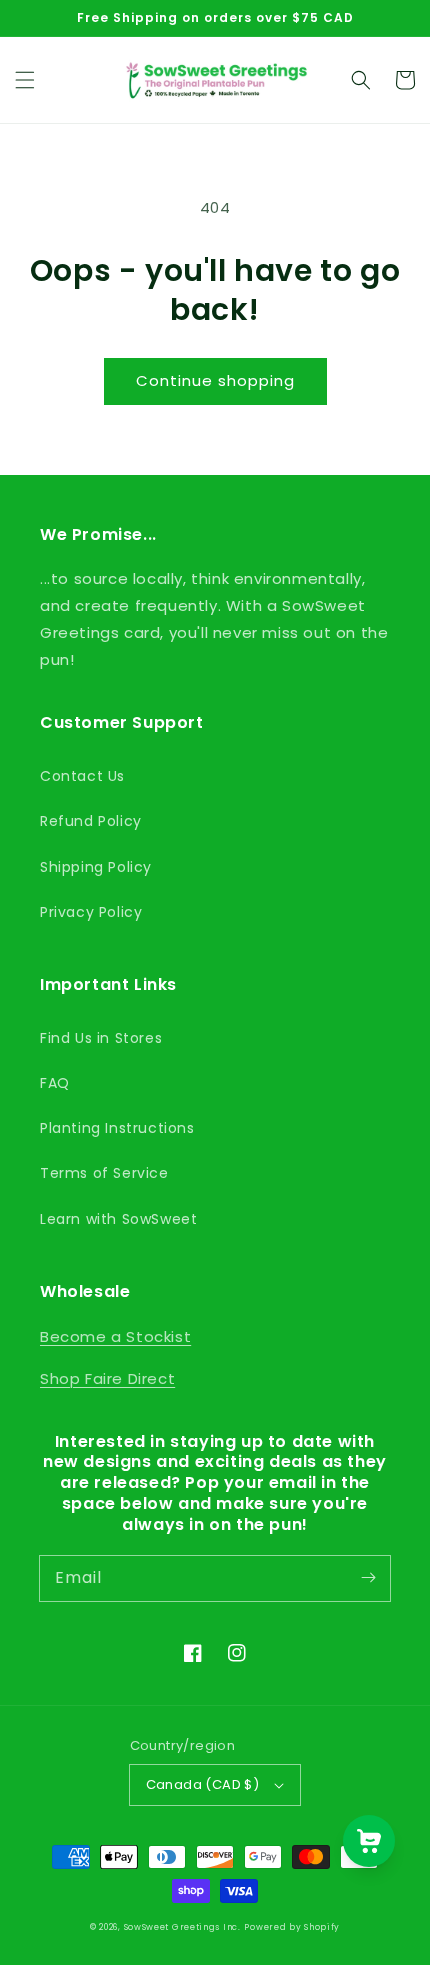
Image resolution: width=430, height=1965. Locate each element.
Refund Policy (91, 821)
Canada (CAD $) (203, 1784)
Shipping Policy (96, 867)
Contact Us (82, 776)
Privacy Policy (91, 912)
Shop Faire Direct (107, 1378)
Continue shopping (215, 380)
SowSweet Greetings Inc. (182, 1927)
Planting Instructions (117, 1128)
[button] (25, 80)
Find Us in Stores (101, 1038)
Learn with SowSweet (118, 1219)
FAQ (55, 1083)
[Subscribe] (368, 1578)
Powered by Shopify (292, 1927)
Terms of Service (104, 1173)
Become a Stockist (115, 1336)
